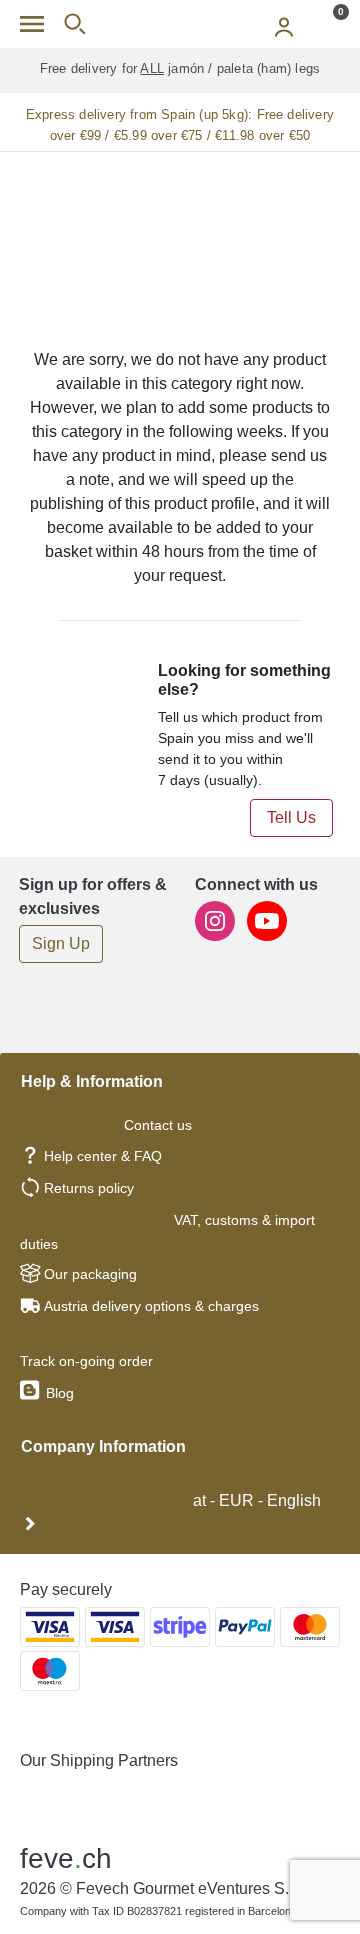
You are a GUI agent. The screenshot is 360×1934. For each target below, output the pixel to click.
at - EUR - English (255, 1500)
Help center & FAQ (103, 1156)
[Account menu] (284, 24)
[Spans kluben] (180, 24)
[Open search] (74, 24)
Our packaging (90, 1274)
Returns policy (89, 1188)
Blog (58, 1393)
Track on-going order (86, 1361)
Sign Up (61, 943)
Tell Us (291, 817)
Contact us (158, 1125)
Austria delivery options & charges (151, 1306)
